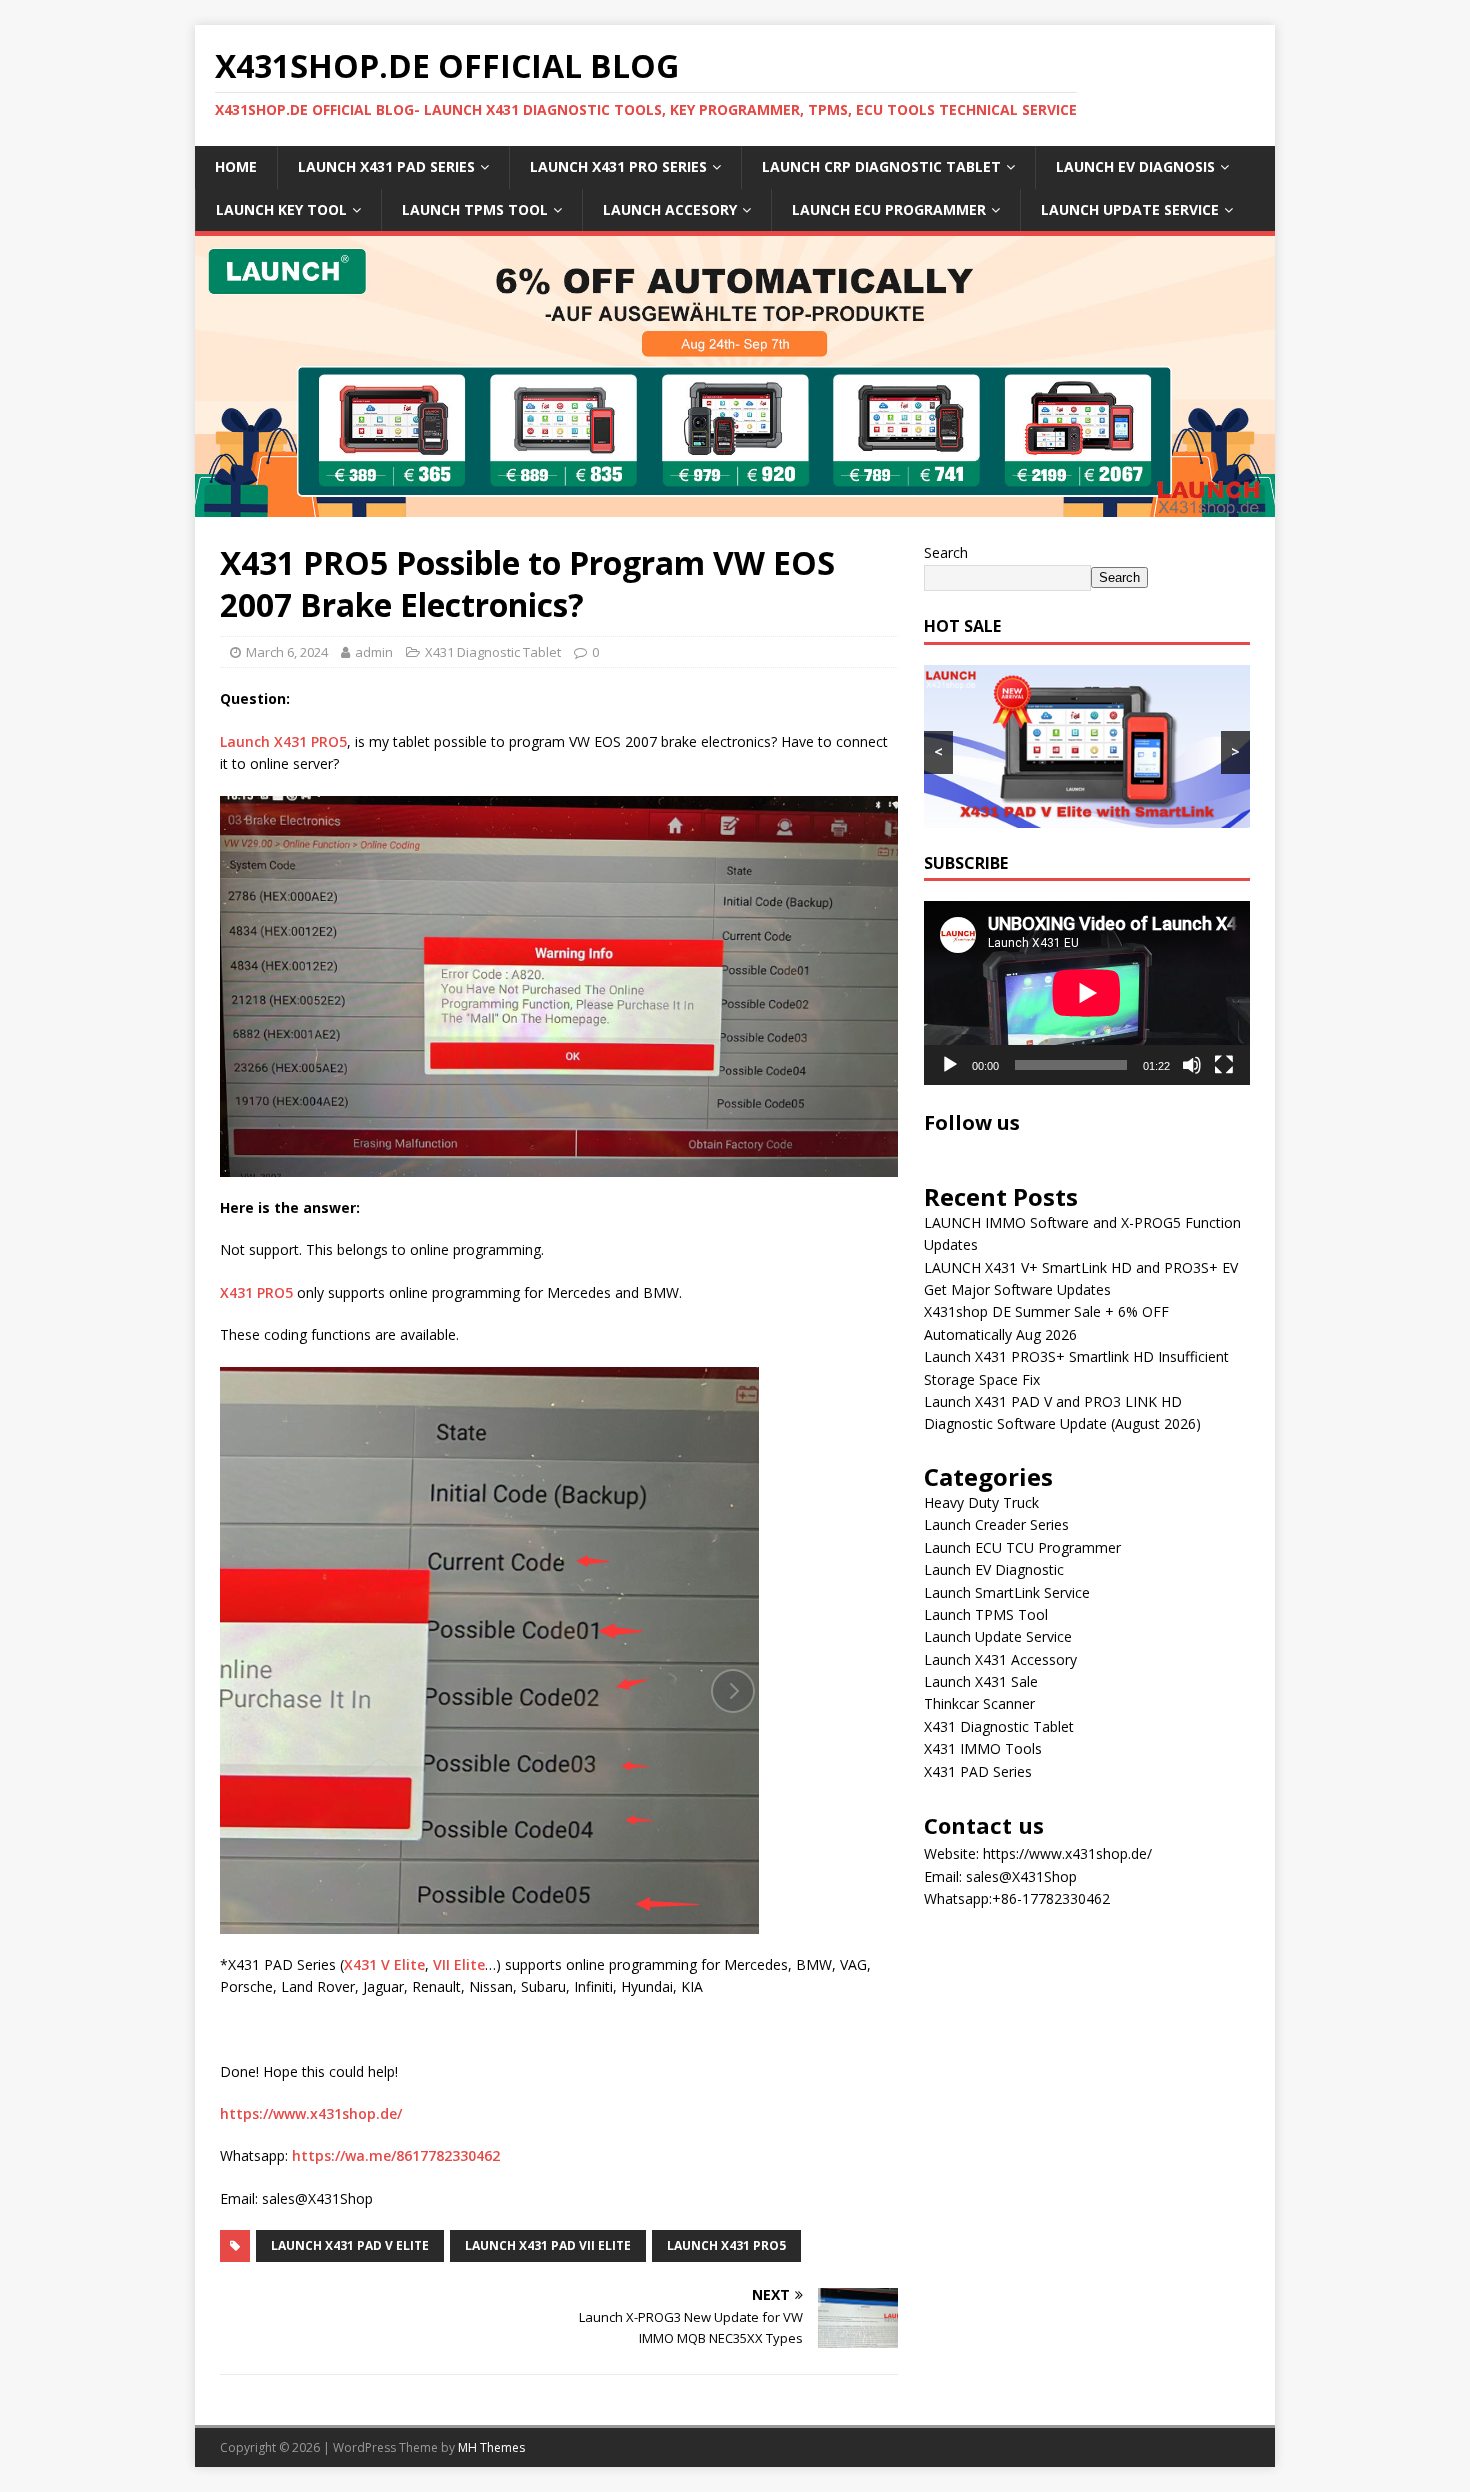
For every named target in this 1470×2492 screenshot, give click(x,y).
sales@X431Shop (1021, 1876)
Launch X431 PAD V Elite (350, 2245)
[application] (1087, 992)
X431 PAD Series (978, 1771)
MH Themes (491, 2447)
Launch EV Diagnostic (994, 1569)
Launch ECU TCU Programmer (1022, 1547)
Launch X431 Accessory (1000, 1659)
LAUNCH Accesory (670, 209)
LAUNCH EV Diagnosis (1135, 166)
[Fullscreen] (1224, 1065)
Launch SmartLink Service (1007, 1592)
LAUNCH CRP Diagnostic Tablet (881, 166)
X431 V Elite (384, 1964)
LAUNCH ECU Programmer (889, 209)
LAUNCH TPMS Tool (475, 209)
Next (1250, 372)
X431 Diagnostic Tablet (493, 652)
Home (236, 166)
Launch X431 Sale (981, 1681)
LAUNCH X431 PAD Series (386, 166)
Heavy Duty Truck (981, 1502)
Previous (220, 372)
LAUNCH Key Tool (281, 209)
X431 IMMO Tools (983, 1748)
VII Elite (459, 1964)
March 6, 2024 (287, 652)
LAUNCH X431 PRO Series (618, 166)
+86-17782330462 (1051, 1898)
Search (946, 552)
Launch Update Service (998, 1636)
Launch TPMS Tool (986, 1614)
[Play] (950, 1065)
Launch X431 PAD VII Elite (548, 2245)
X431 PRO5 (256, 1292)
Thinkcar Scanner (979, 1703)
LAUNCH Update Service (1130, 209)
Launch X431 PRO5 (283, 741)
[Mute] (1192, 1065)
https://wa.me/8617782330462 (396, 2155)
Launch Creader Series (996, 1524)
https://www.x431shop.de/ (311, 2113)
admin (374, 652)
